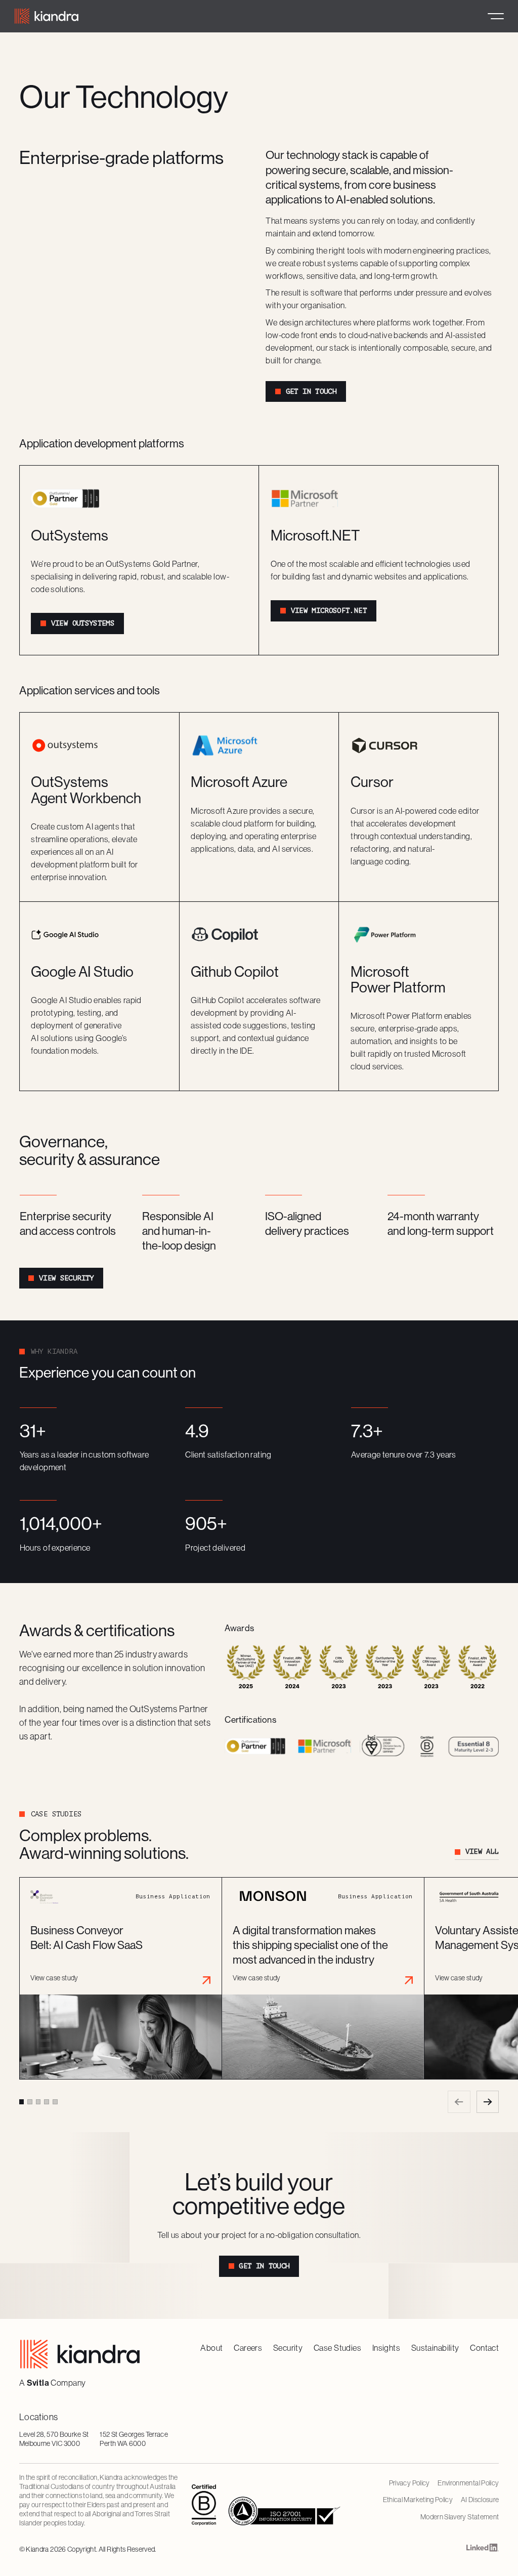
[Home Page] (47, 16)
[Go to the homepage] (80, 2354)
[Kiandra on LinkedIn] (483, 2549)
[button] (496, 16)
